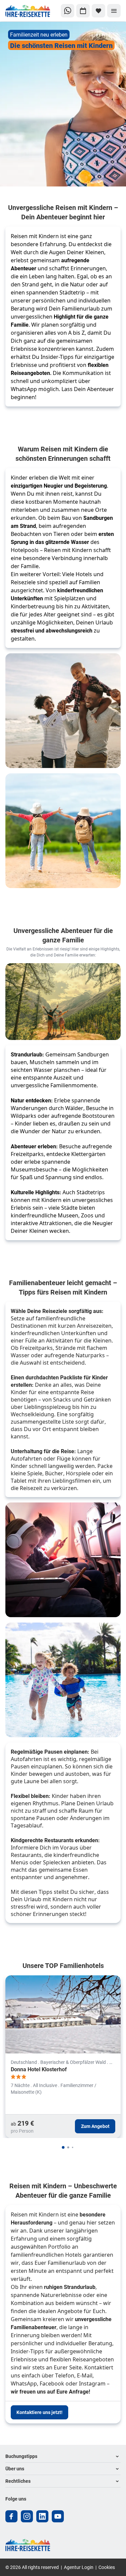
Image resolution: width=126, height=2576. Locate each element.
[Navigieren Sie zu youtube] (58, 2516)
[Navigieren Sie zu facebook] (11, 2516)
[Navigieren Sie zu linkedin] (42, 2516)
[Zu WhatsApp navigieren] (68, 11)
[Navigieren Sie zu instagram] (27, 2516)
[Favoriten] (98, 11)
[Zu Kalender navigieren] (83, 11)
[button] (63, 2456)
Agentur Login (79, 2567)
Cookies (107, 2567)
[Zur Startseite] (28, 11)
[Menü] (114, 11)
